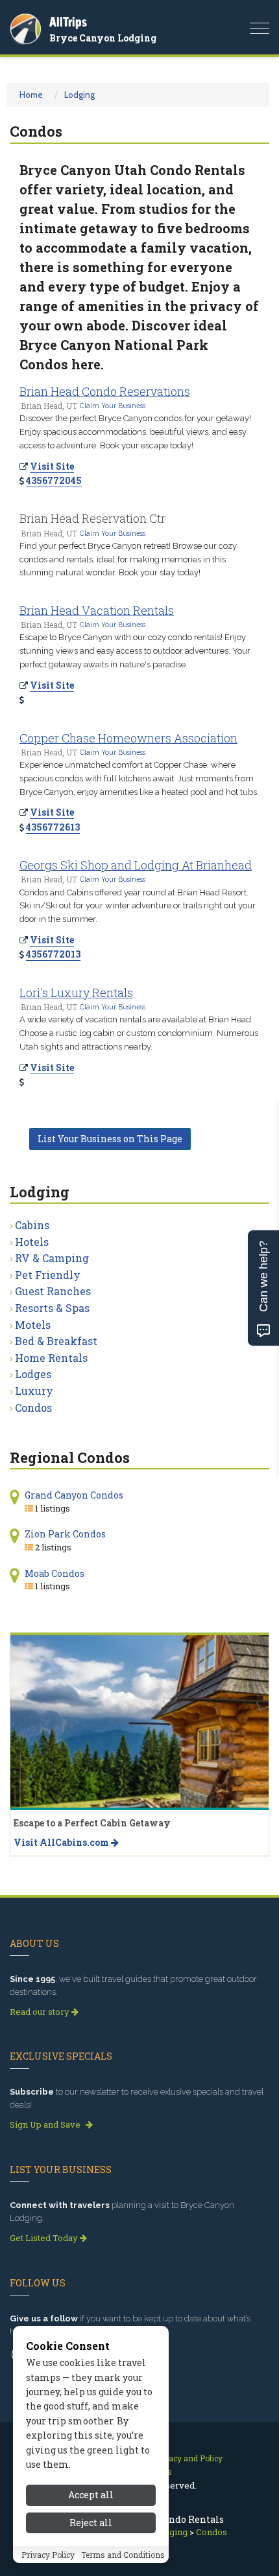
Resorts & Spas (52, 1308)
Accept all (91, 2495)
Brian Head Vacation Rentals (97, 610)
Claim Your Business (113, 406)
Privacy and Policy (188, 2458)
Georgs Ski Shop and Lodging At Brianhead (136, 865)
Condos (33, 1408)
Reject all (91, 2523)
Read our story (41, 2012)
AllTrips (68, 22)
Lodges (33, 1374)
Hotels (32, 1242)
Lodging (79, 95)
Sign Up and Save (46, 2124)
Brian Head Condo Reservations (105, 391)
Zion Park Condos (65, 1534)
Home (31, 95)
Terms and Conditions (123, 2555)
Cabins (32, 1225)
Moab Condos (55, 1573)
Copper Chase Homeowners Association (128, 738)
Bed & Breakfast (56, 1341)
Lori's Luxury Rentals (76, 993)
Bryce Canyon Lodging (103, 38)
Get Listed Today (45, 2238)
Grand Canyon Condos (74, 1495)
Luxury (34, 1391)
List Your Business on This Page (110, 1139)
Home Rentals (51, 1358)
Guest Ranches (53, 1291)
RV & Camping (52, 1258)
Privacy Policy (48, 2555)
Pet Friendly (48, 1275)
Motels (33, 1325)
